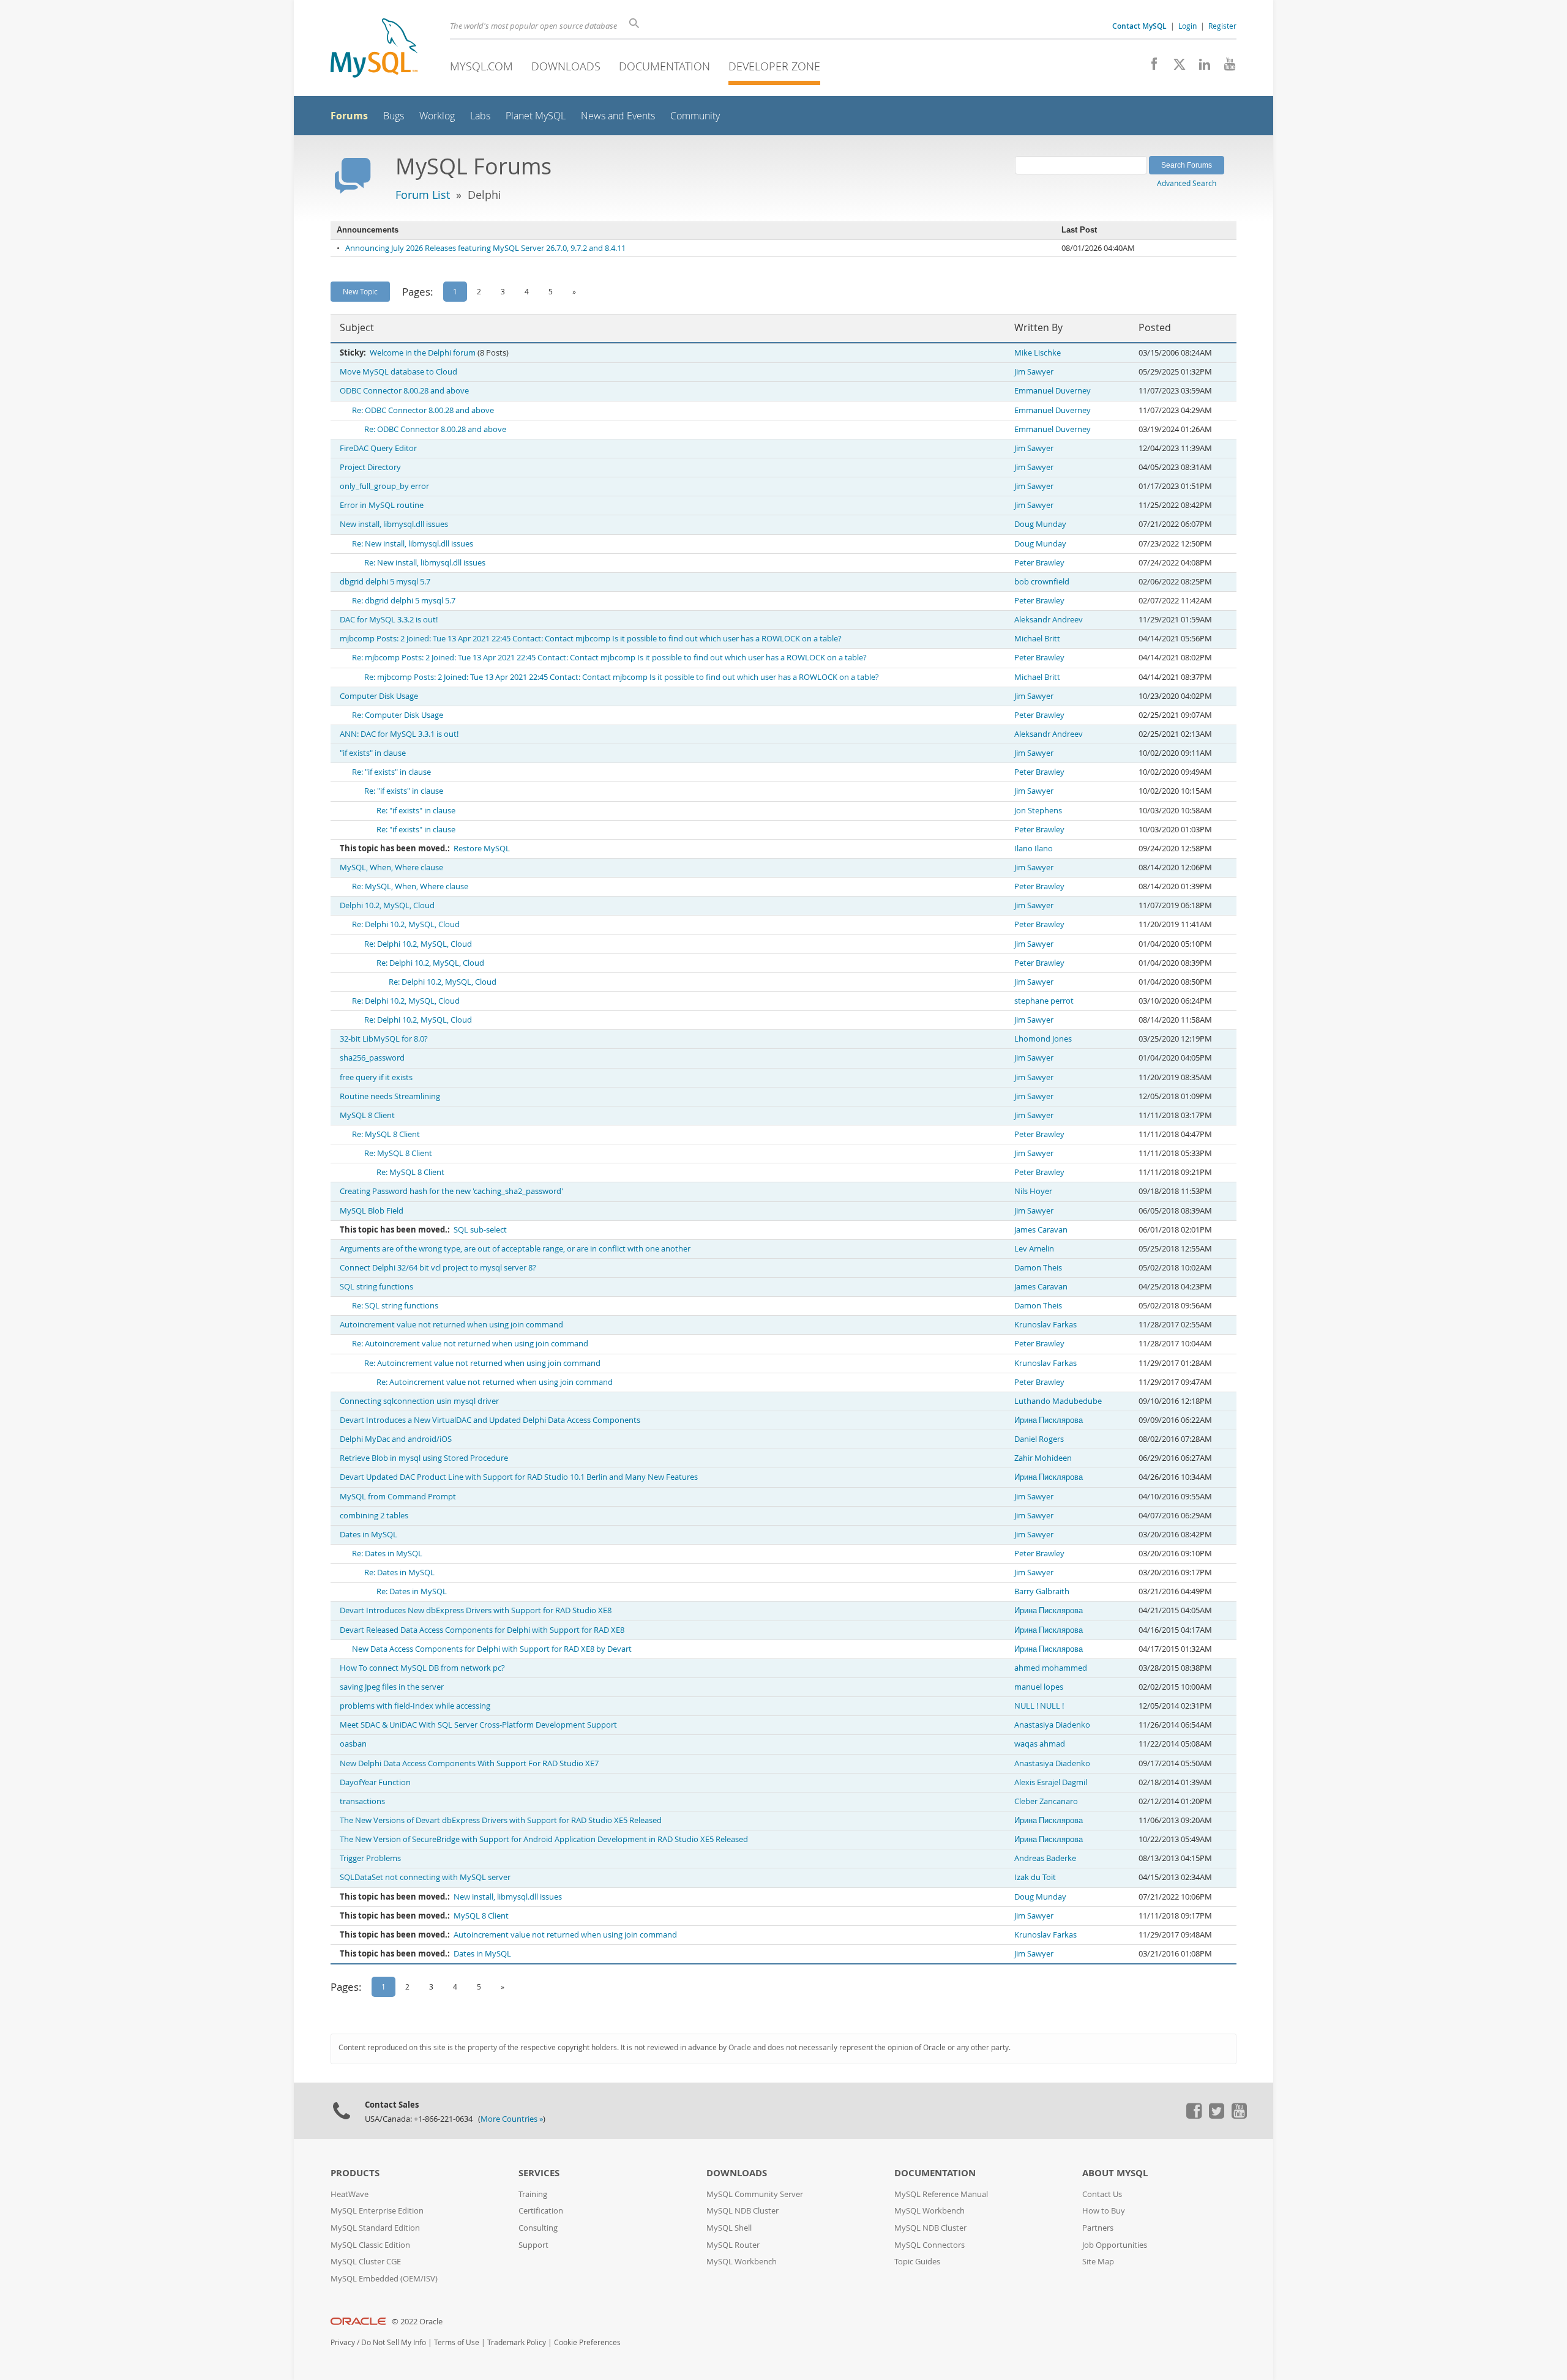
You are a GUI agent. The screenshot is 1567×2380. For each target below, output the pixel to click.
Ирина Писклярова (1049, 1420)
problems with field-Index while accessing (415, 1706)
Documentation (664, 66)
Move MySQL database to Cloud (398, 372)
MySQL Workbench (742, 2262)
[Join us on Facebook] (1150, 67)
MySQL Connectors (929, 2245)
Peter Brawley (1039, 563)
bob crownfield (1042, 582)
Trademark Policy (517, 2342)
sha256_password (372, 1058)
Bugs (394, 116)
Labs (480, 116)
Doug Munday (1040, 524)
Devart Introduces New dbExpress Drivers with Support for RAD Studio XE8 (476, 1610)
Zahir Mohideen (1043, 1458)
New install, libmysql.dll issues (394, 524)
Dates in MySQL (368, 1535)
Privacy (343, 2342)
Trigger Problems (370, 1858)
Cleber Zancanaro (1046, 1801)
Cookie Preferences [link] (587, 2342)
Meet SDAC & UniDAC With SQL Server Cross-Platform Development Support (478, 1725)
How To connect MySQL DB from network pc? (422, 1668)
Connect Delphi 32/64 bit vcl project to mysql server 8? (438, 1268)
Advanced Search (1187, 183)
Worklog (437, 116)
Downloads (566, 66)
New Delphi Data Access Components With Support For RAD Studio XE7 (469, 1763)
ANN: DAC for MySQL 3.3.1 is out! (399, 734)
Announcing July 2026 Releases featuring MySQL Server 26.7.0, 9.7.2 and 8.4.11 (485, 248)
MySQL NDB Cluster (742, 2211)
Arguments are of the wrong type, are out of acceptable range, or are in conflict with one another (515, 1249)
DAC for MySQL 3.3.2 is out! (389, 620)
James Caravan (1041, 1230)
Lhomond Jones (1043, 1039)
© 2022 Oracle (417, 2322)
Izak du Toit (1035, 1877)
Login (1187, 26)
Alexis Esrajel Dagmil (1051, 1782)
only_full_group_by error (384, 486)
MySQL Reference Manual (941, 2194)
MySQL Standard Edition (375, 2228)
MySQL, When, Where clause (391, 867)
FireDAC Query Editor (378, 448)
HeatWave (350, 2194)
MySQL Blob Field (372, 1211)
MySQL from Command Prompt (398, 1497)
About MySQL (1115, 2173)
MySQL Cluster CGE (366, 2262)
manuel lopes (1039, 1687)
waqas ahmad (1040, 1744)
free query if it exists (376, 1077)
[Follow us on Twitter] (1216, 2116)
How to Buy (1104, 2211)
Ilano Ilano (1034, 849)
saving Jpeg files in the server (392, 1687)
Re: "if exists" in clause (391, 772)
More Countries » (512, 2119)
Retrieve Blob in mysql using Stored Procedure (424, 1458)
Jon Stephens (1038, 811)
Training (533, 2194)
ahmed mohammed (1051, 1668)
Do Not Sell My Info (394, 2342)
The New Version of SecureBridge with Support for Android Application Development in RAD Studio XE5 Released (544, 1839)
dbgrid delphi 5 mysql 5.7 (385, 582)
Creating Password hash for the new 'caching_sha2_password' (451, 1191)
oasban (353, 1744)
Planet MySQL (536, 116)
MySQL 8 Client (367, 1115)
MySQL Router (733, 2245)
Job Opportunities (1115, 2245)
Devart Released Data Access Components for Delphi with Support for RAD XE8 (482, 1630)
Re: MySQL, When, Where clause (410, 886)
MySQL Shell (729, 2228)
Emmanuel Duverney (1053, 391)
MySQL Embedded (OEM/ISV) (384, 2279)
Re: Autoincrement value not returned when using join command (470, 1344)
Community (695, 116)
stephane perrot (1044, 1001)
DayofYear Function (375, 1782)
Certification (541, 2211)
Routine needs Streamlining (390, 1096)
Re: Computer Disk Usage (398, 715)
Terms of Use (457, 2342)
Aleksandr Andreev (1049, 620)
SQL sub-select (480, 1230)
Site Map (1098, 2262)
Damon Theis (1038, 1268)
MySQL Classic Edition (370, 2245)
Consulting (538, 2228)
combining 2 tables (374, 1516)
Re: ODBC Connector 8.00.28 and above (423, 410)
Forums (349, 116)
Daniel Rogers (1039, 1439)
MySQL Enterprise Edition (377, 2211)
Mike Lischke (1038, 353)
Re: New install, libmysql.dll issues (413, 544)
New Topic (360, 291)
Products (355, 2173)
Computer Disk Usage (379, 696)
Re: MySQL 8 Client (386, 1134)
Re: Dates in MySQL (387, 1554)
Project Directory (370, 467)
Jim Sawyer (1034, 372)
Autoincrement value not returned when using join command (451, 1325)
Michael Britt (1037, 639)
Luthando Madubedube (1058, 1401)
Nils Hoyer (1033, 1191)
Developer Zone (774, 66)
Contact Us (1102, 2194)
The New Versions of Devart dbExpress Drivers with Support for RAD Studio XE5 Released (501, 1820)
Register (1222, 26)
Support (533, 2245)
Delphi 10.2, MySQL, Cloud (387, 905)
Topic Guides (917, 2262)
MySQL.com (481, 66)
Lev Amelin (1034, 1249)
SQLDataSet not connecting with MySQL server (425, 1877)
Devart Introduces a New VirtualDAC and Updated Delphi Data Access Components (490, 1420)
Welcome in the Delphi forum (423, 353)
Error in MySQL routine (382, 505)
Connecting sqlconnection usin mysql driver (419, 1401)
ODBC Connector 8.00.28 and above (404, 391)
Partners (1098, 2228)
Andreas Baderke (1045, 1858)
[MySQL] (374, 49)
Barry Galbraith (1042, 1591)
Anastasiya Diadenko (1052, 1725)
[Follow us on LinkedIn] (1200, 67)
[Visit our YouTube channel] (1225, 67)
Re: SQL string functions (395, 1306)
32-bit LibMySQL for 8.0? (384, 1039)
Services (539, 2173)
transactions (362, 1801)
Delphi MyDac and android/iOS (396, 1439)
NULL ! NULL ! (1039, 1706)
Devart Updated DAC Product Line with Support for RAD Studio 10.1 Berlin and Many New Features (519, 1477)
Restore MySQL (482, 849)
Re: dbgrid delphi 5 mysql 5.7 (404, 601)
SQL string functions (376, 1287)
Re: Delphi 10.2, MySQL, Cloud (406, 924)
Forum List (423, 195)
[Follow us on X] (1175, 67)
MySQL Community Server (755, 2194)
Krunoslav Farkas (1045, 1325)
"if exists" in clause (373, 753)
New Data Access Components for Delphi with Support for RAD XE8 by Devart (492, 1649)
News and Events (618, 116)
